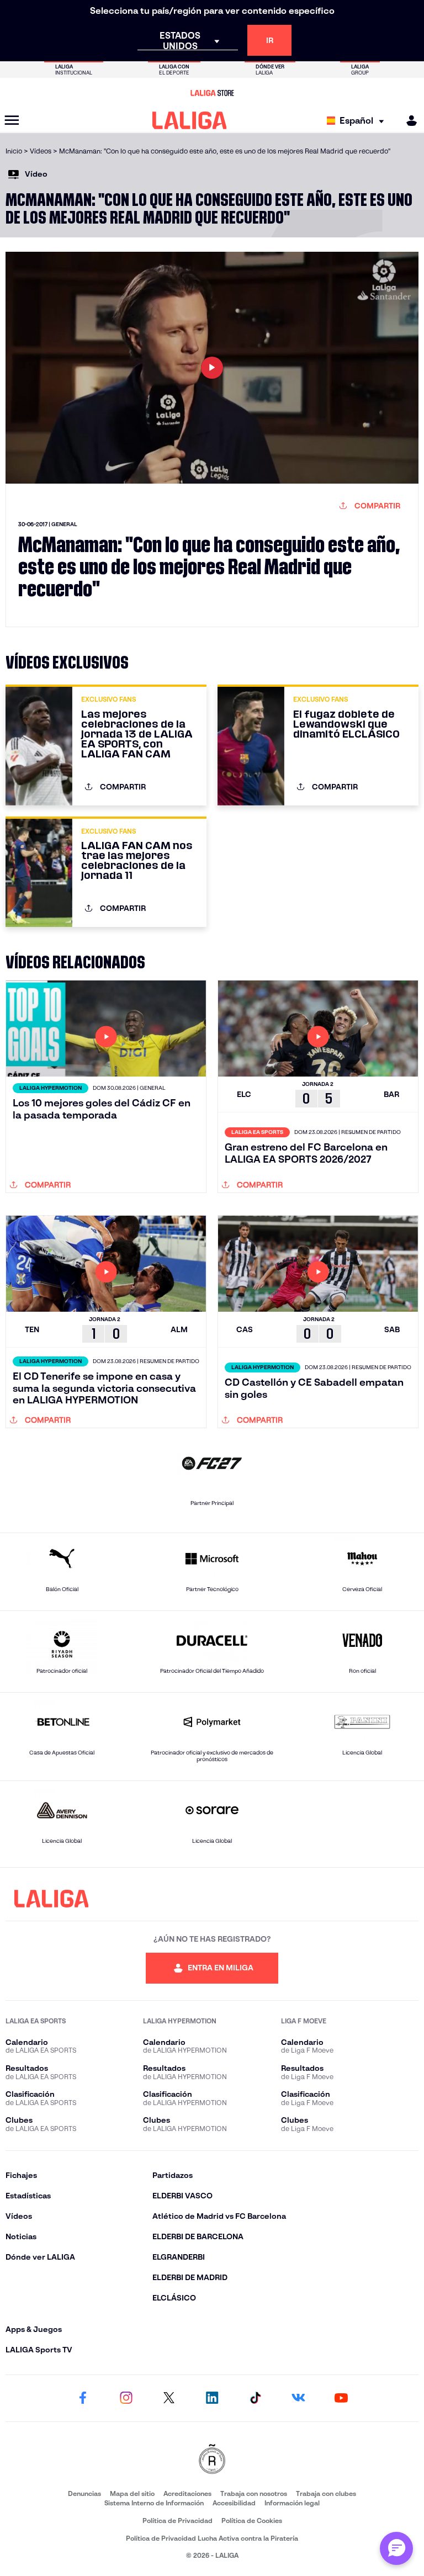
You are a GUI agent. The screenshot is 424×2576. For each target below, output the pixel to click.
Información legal (292, 2503)
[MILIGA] (408, 121)
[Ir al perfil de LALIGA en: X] (169, 2398)
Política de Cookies (252, 2521)
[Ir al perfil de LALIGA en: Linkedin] (212, 2398)
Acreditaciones (187, 2493)
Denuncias (84, 2493)
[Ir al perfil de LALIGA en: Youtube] (341, 2398)
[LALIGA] (190, 120)
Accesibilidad (234, 2503)
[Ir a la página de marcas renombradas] (212, 2460)
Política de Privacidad (177, 2521)
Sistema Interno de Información (154, 2503)
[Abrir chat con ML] (396, 2548)
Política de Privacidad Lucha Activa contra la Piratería (212, 2538)
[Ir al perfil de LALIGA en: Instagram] (126, 2398)
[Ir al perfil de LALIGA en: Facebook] (83, 2398)
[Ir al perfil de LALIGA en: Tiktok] (255, 2398)
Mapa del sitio (132, 2493)
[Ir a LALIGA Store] (212, 93)
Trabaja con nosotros (254, 2493)
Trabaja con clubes (326, 2493)
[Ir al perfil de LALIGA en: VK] (298, 2398)
